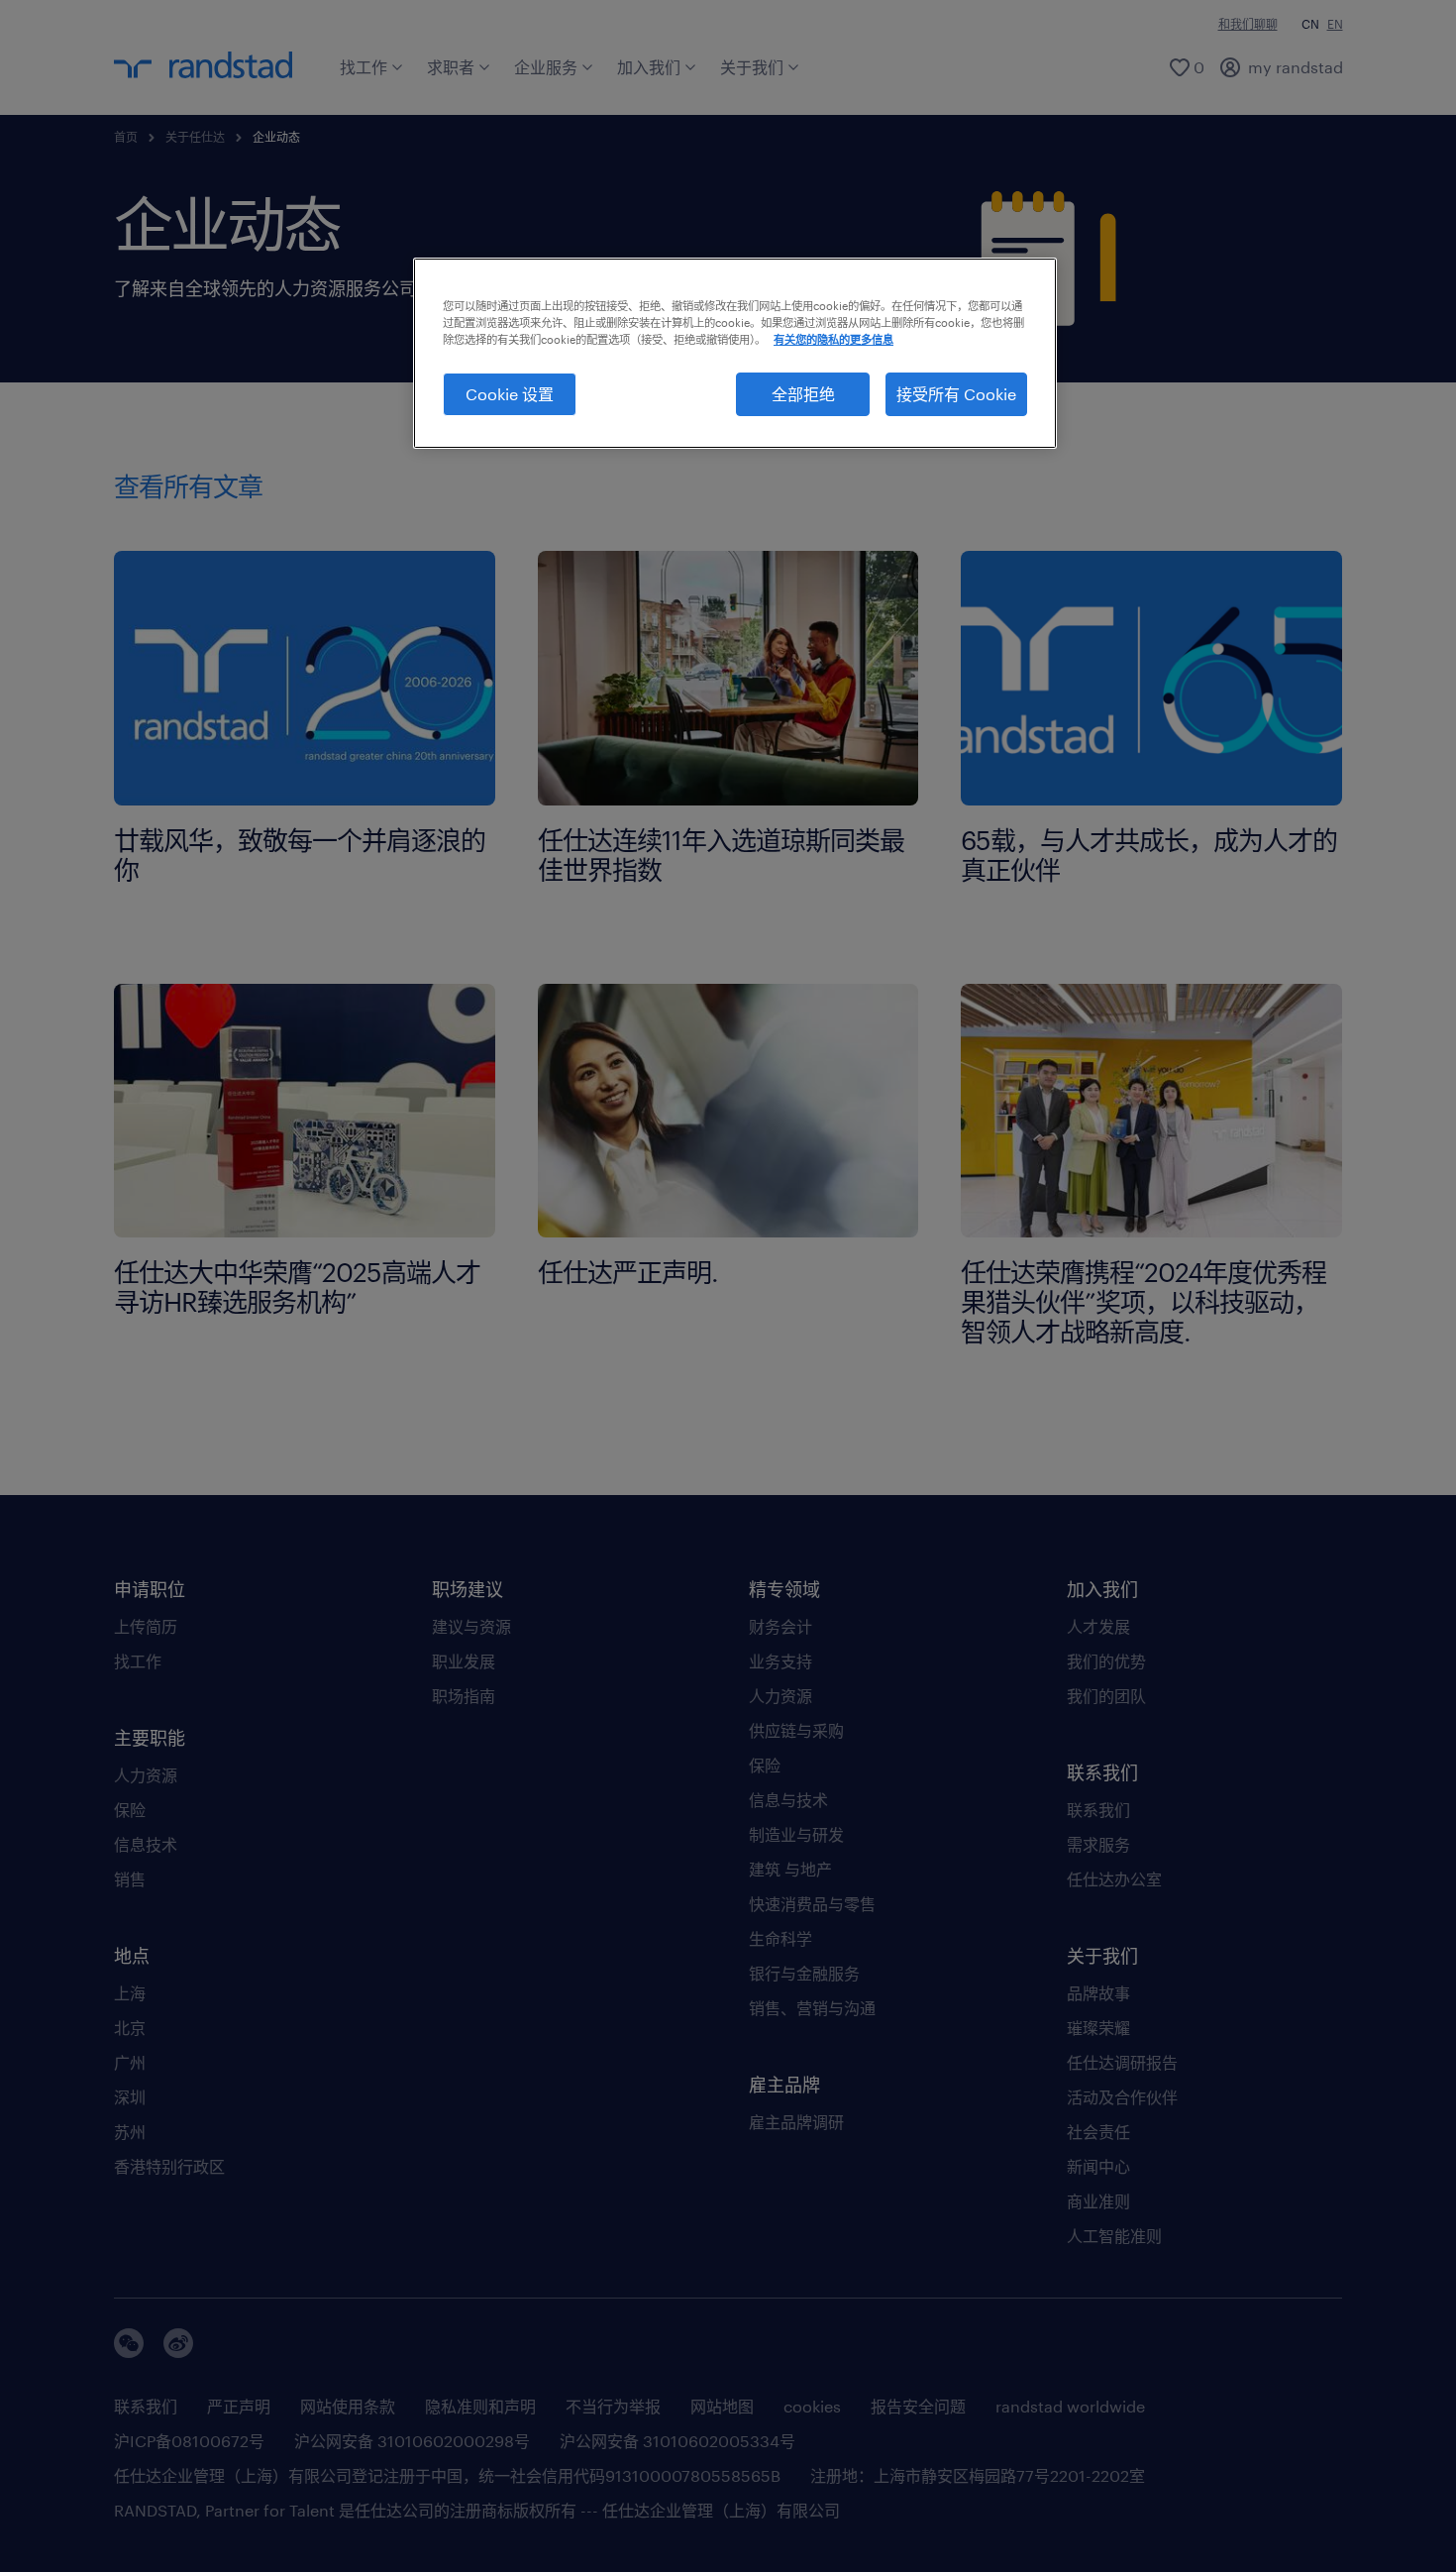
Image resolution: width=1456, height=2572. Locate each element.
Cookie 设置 (510, 394)
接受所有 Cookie (956, 394)
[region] (735, 354)
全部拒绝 (803, 394)
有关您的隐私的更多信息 (833, 339)
